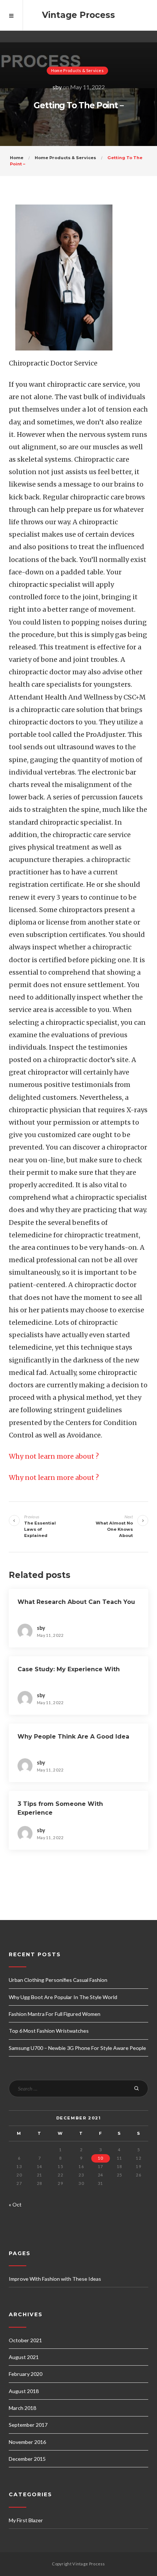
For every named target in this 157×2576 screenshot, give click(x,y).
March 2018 (22, 2408)
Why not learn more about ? (54, 1456)
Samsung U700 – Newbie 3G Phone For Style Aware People (77, 2048)
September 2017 (28, 2425)
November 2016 (27, 2442)
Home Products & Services (77, 70)
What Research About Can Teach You (76, 1602)
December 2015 (27, 2459)
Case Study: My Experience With (69, 1669)
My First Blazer (26, 2520)
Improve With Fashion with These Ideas (55, 2279)
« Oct (15, 2204)
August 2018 (24, 2391)
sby (57, 87)
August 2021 (24, 2357)
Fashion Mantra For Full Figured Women (55, 2014)
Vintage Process (78, 15)
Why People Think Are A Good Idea (73, 1737)
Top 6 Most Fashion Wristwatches (49, 2031)
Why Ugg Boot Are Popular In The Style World (63, 1997)
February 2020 (26, 2374)
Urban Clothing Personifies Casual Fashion (58, 1980)
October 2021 (25, 2340)
